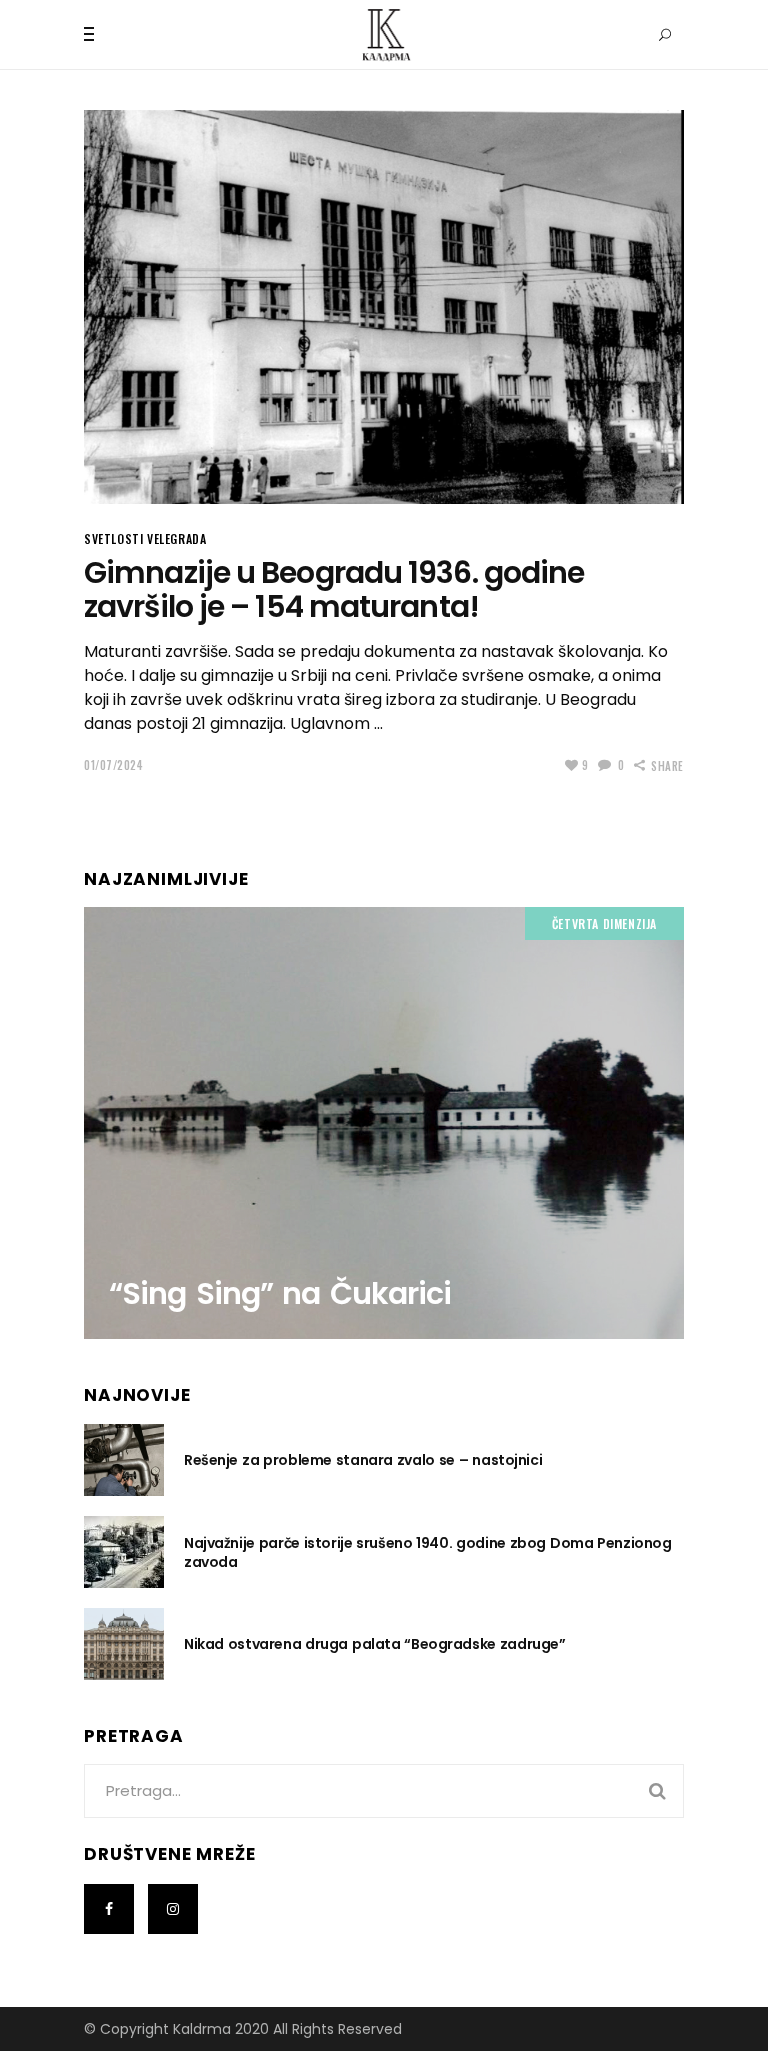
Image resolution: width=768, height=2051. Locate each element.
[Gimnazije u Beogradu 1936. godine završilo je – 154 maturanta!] (384, 307)
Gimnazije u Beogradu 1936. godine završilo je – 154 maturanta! (334, 590)
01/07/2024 (114, 765)
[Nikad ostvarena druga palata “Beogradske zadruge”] (124, 1644)
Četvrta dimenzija (604, 923)
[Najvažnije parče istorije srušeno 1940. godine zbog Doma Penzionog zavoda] (124, 1552)
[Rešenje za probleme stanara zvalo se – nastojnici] (124, 1460)
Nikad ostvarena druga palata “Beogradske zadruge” (374, 1644)
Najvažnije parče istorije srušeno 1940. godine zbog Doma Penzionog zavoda (427, 1552)
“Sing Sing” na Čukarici (280, 1293)
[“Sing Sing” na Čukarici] (384, 1123)
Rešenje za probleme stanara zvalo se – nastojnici (363, 1460)
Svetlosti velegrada (145, 538)
